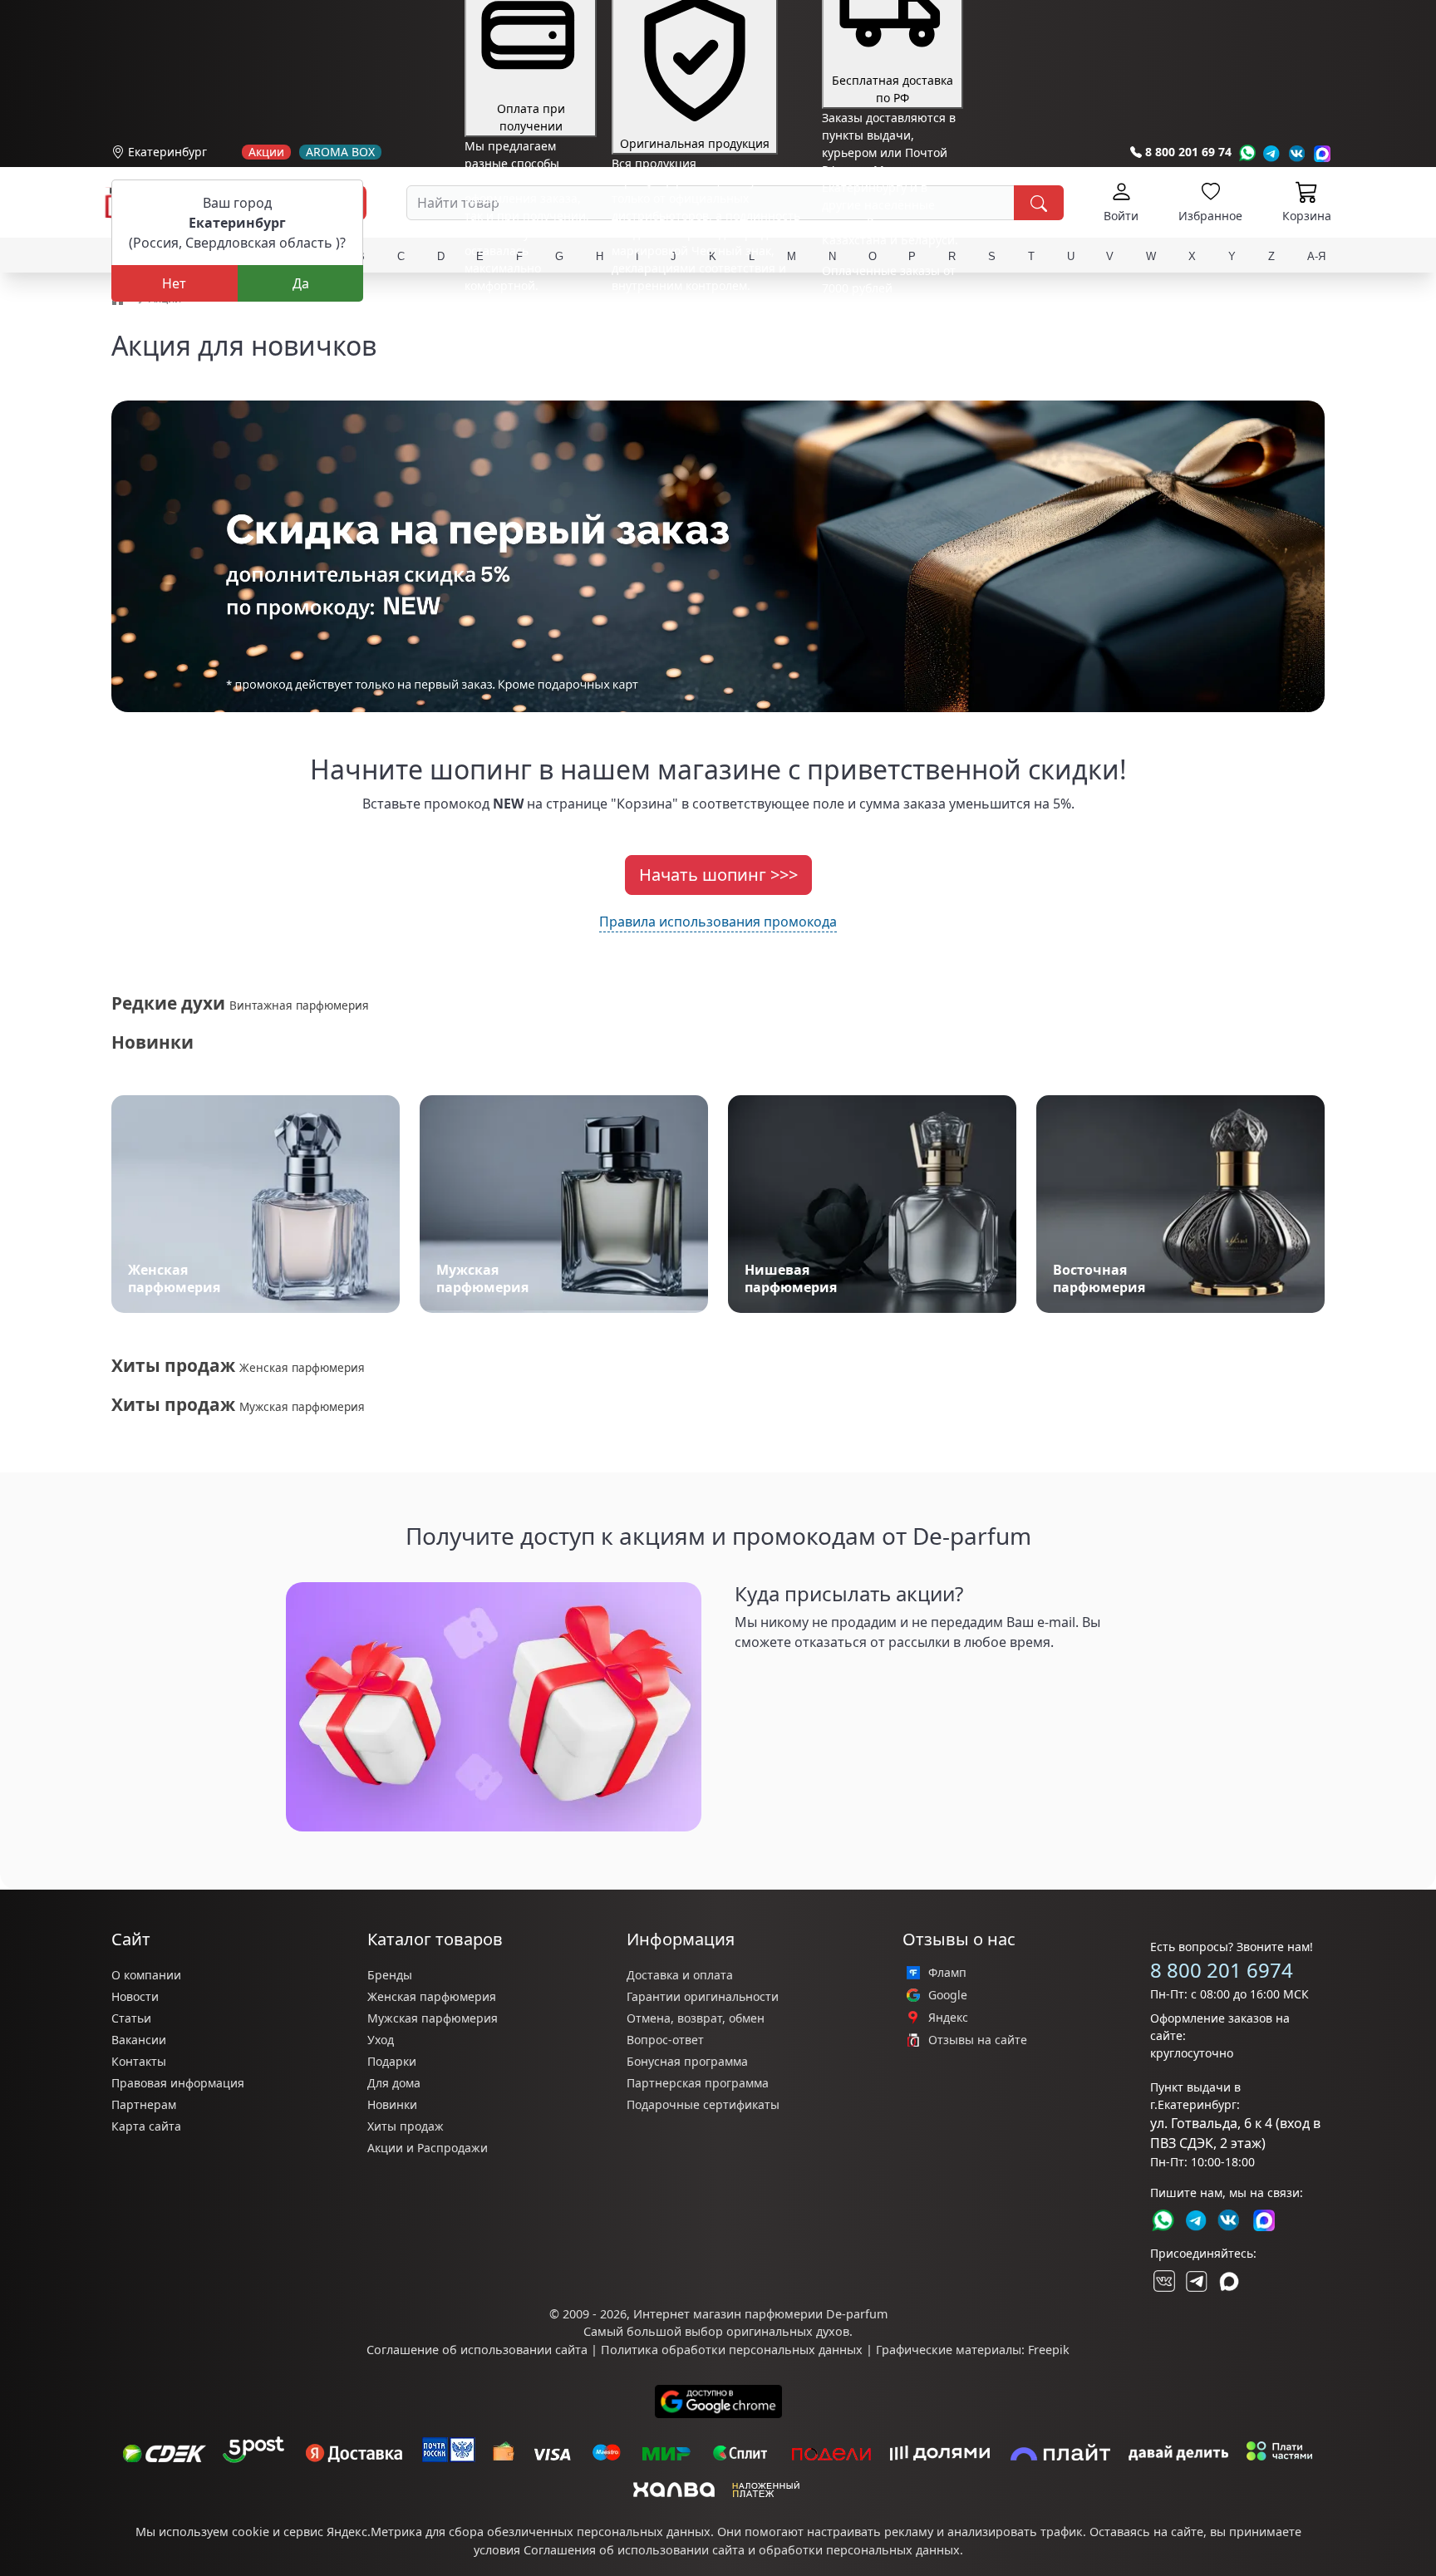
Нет (174, 283)
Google (948, 1995)
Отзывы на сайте (978, 2040)
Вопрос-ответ (665, 2040)
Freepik (1049, 2350)
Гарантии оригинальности (703, 1996)
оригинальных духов (788, 2331)
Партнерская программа (698, 2083)
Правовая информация (178, 2083)
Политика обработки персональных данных (732, 2350)
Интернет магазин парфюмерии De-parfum (760, 2314)
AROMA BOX (340, 152)
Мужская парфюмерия (433, 2018)
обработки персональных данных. (861, 2550)
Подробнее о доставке (885, 354)
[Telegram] (1272, 153)
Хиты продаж (406, 2126)
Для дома (394, 2083)
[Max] (1323, 153)
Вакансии (139, 2040)
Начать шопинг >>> (718, 875)
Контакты (139, 2061)
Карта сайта (146, 2126)
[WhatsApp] (1247, 153)
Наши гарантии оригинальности (706, 316)
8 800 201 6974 (1222, 1970)
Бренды (390, 1975)
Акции (266, 152)
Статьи (131, 2018)
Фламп (947, 1973)
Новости (135, 1996)
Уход (381, 2040)
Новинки (392, 2104)
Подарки (392, 2061)
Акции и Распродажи (428, 2148)
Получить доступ (801, 1681)
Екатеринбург (167, 152)
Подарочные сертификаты (703, 2104)
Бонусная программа (687, 2061)
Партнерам (144, 2104)
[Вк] (1297, 153)
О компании (146, 1975)
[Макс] (1229, 2281)
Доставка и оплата (680, 1975)
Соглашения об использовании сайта (634, 2550)
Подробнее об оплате (526, 316)
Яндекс (948, 2018)
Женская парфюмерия (432, 1996)
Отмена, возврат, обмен (696, 2018)
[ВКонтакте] (1163, 2281)
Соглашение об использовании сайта (477, 2350)
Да (301, 283)
